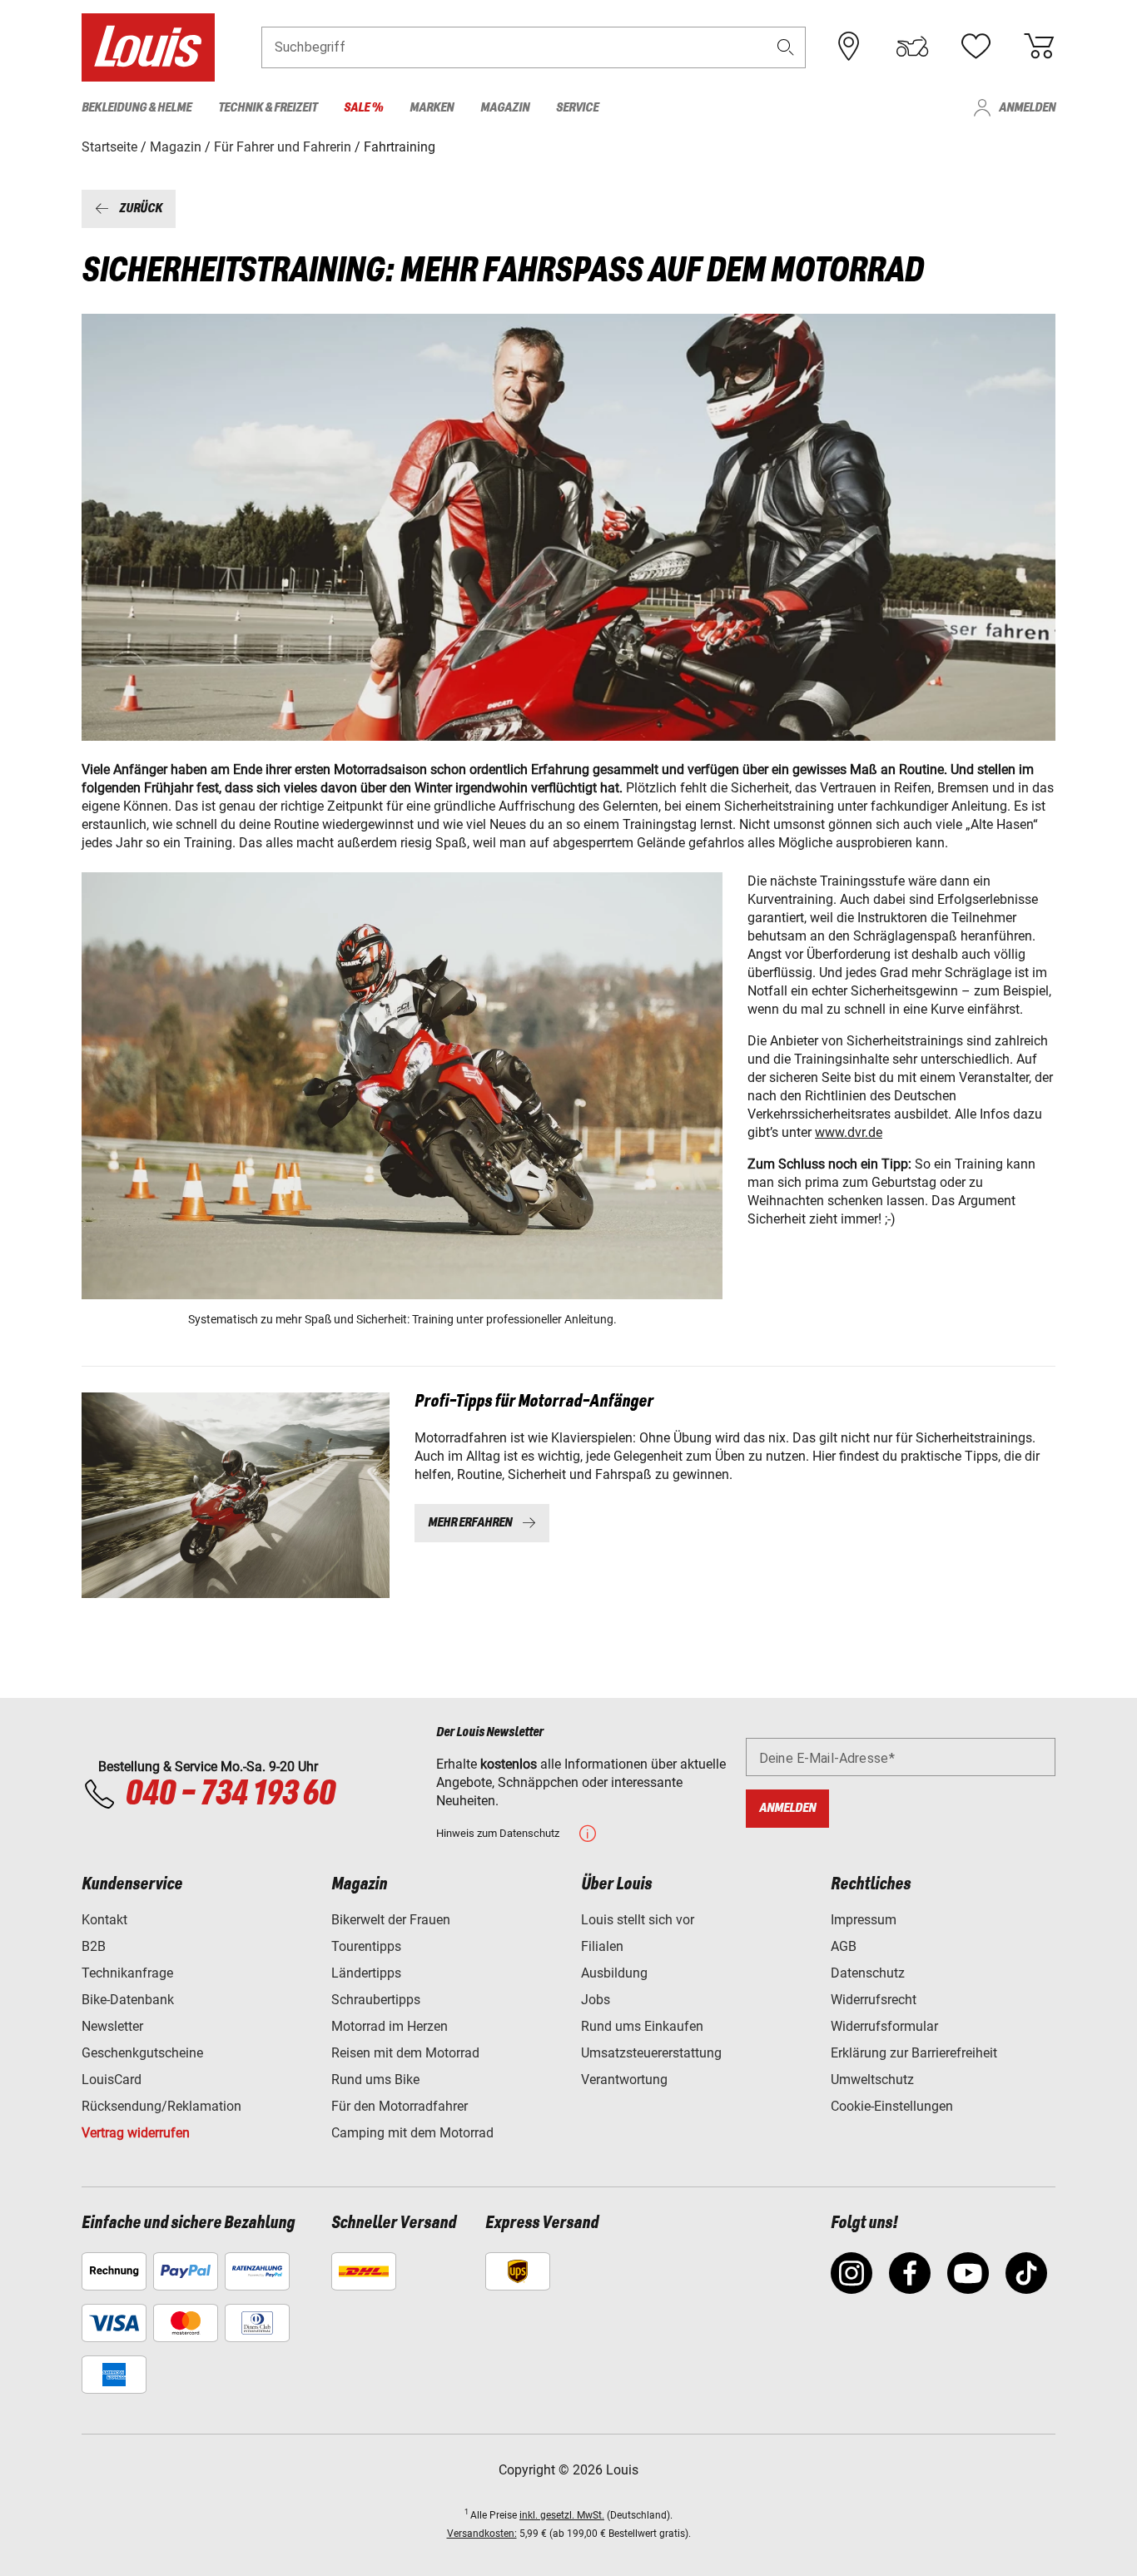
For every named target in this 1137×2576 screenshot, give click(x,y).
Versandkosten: (482, 2534)
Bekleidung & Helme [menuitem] (137, 108)
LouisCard (112, 2080)
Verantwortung (624, 2080)
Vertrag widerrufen (136, 2133)
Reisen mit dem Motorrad (405, 2053)
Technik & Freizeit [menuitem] (268, 108)
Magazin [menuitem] (505, 108)
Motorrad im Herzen (390, 2026)
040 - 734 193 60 (230, 1794)
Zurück (141, 208)
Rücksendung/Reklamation (161, 2106)
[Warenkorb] (1039, 47)
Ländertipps (366, 1973)
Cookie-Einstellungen (892, 2106)
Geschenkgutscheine (142, 2053)
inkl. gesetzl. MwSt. (562, 2515)
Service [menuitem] (577, 108)
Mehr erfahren (470, 1523)
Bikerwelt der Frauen (391, 1920)
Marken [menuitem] (432, 108)
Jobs (596, 2000)
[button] (786, 47)
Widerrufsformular (884, 2026)
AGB (844, 1946)
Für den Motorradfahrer (400, 2106)
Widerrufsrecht (874, 2000)
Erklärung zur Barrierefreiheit (914, 2053)
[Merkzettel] (976, 47)
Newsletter (112, 2026)
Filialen (602, 1946)
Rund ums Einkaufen (642, 2026)
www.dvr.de (849, 1132)
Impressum (864, 1920)
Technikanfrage (127, 1973)
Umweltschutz (872, 2080)
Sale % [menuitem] (363, 108)
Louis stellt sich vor (638, 1920)
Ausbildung (614, 1973)
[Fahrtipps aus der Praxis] (236, 1495)
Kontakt (104, 1920)
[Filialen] (849, 47)
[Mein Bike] (912, 47)
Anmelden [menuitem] (1027, 108)
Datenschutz (868, 1973)
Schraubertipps (376, 2000)
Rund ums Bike (375, 2080)
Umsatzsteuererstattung (651, 2053)
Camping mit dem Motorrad (412, 2133)
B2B (94, 1946)
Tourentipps (366, 1946)
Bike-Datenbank (128, 2000)
